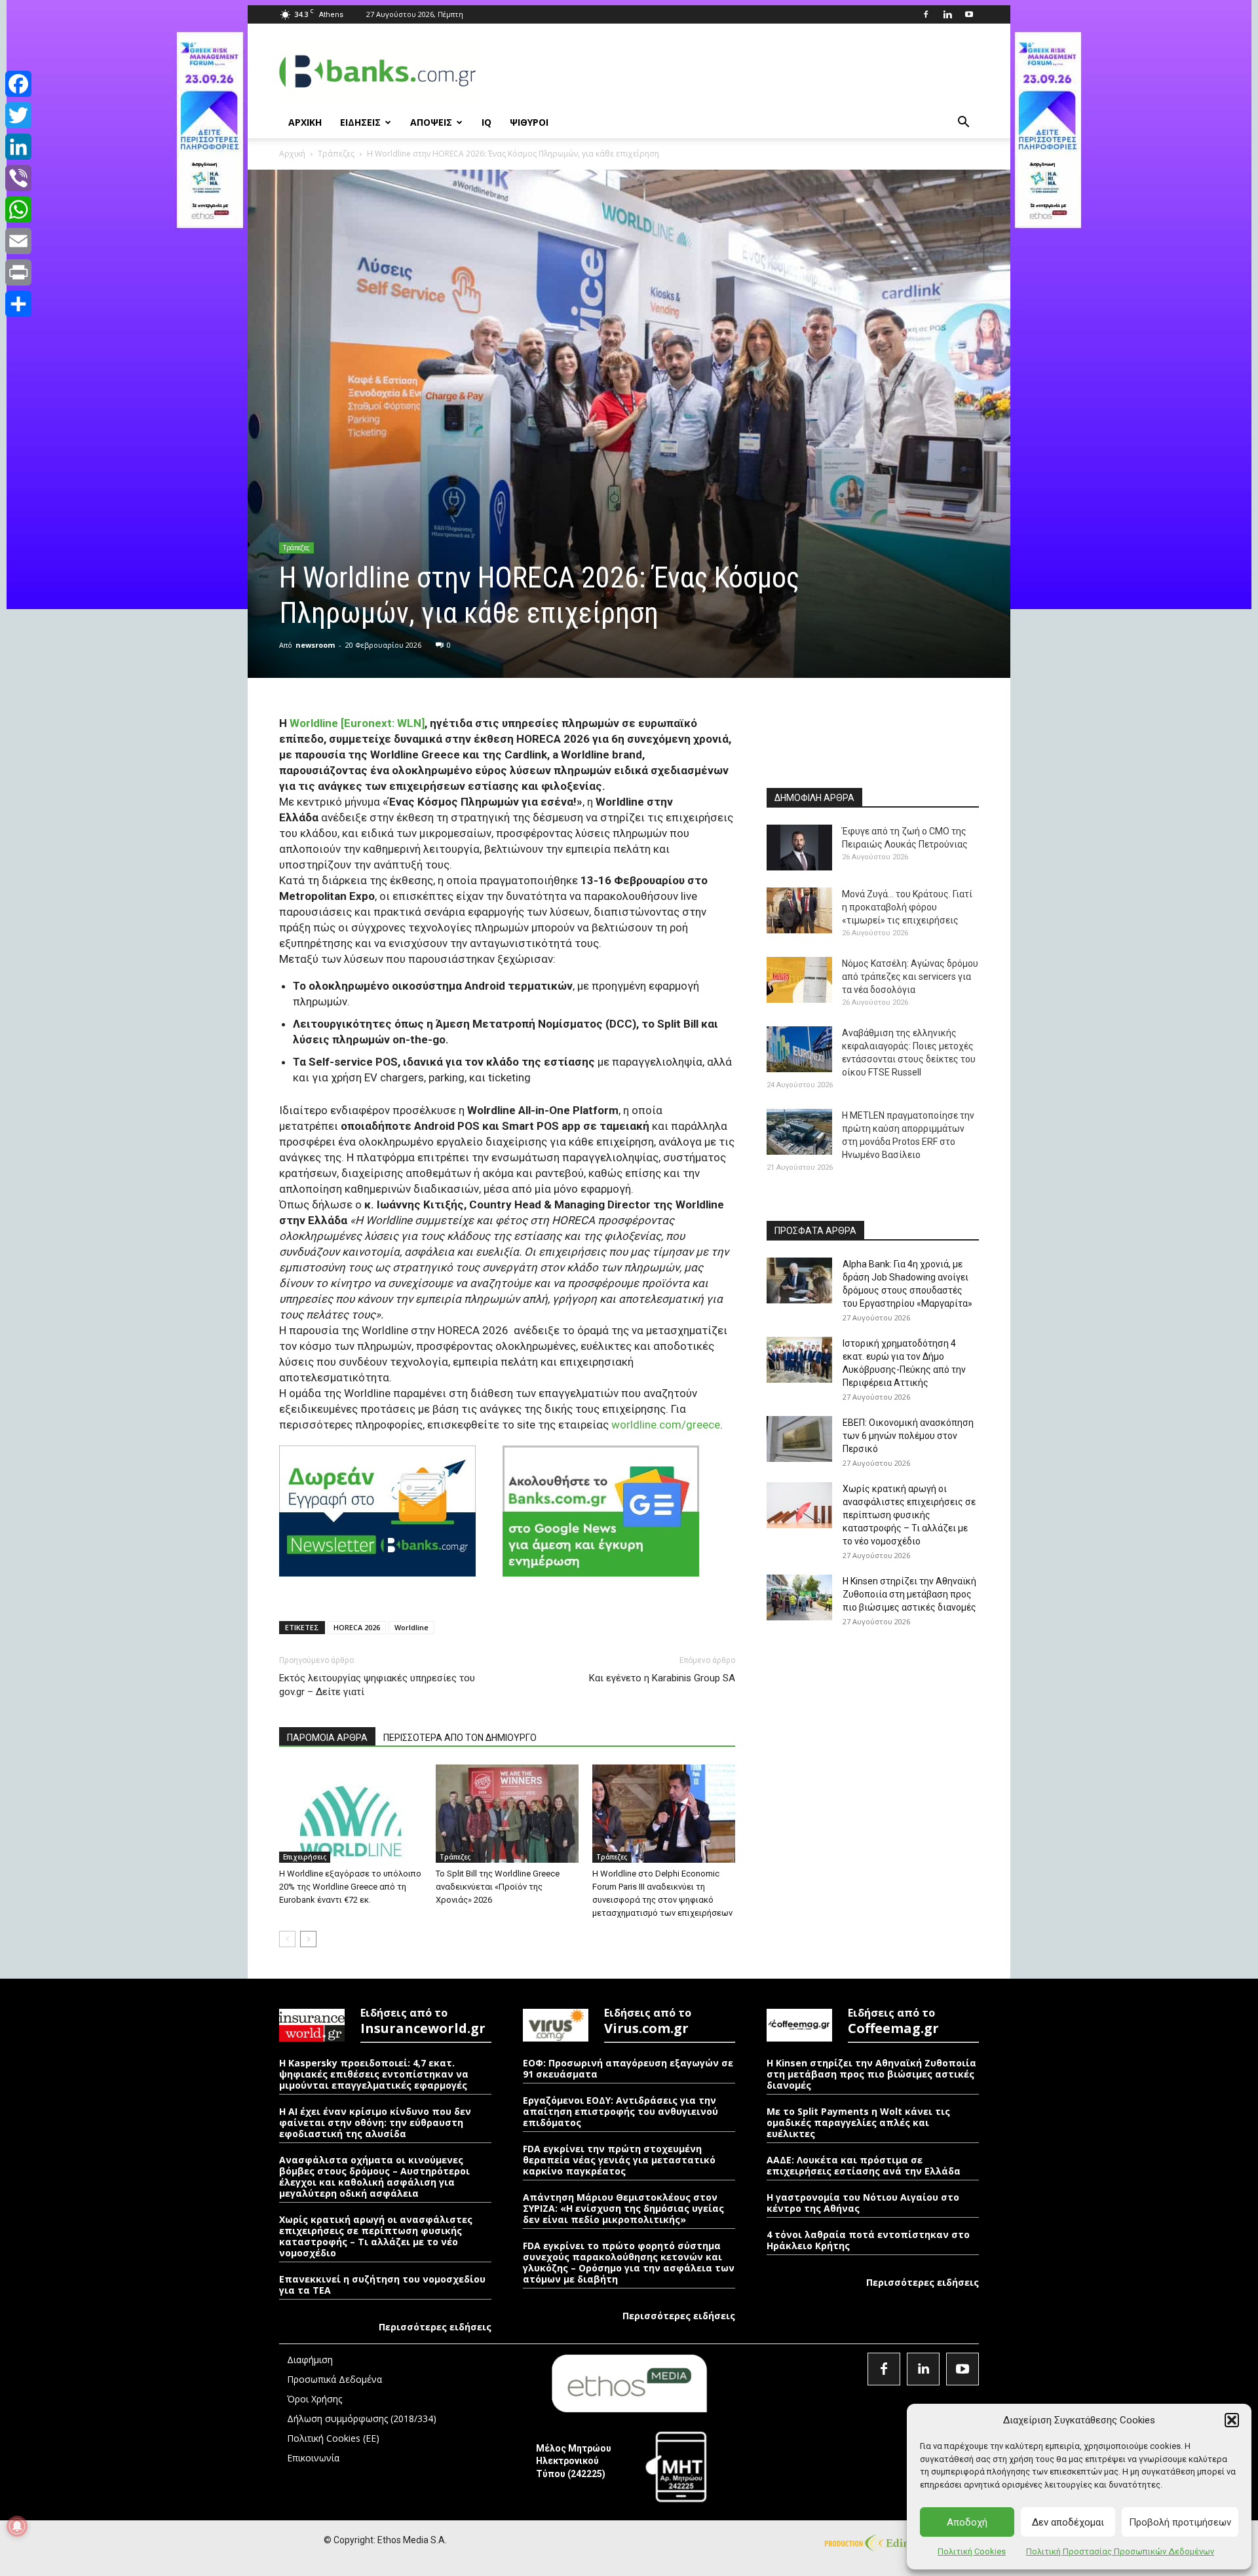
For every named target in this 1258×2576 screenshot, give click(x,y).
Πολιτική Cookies (972, 2551)
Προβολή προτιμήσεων (1180, 2522)
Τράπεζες (336, 154)
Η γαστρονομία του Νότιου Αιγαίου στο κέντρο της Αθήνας (863, 2203)
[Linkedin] (947, 14)
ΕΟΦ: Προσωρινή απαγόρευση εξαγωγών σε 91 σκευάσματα (628, 2068)
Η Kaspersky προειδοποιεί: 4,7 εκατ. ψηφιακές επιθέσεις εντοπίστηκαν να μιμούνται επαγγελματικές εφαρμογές (374, 2074)
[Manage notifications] (17, 2526)
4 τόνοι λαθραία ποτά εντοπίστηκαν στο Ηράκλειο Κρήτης (868, 2240)
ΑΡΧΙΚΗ (305, 122)
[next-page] (308, 1939)
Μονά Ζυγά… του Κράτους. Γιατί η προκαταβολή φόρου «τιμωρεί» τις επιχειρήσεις (907, 907)
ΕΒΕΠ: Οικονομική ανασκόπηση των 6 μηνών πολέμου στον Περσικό (908, 1436)
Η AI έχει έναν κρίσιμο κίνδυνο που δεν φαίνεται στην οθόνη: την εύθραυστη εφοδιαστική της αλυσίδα (375, 2122)
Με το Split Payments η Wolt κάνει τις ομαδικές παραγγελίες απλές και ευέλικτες (858, 2122)
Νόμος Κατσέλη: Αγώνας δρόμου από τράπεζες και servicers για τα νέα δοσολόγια (910, 977)
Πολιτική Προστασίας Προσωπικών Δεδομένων (1120, 2551)
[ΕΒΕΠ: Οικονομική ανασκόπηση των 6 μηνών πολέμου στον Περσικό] (799, 1439)
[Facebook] (926, 14)
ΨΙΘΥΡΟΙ (529, 122)
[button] (1232, 2420)
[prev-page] (287, 1939)
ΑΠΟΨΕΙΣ (431, 122)
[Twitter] (18, 115)
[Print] (18, 272)
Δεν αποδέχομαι (1068, 2522)
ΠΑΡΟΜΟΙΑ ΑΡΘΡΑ (327, 1738)
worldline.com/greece (666, 1425)
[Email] (18, 241)
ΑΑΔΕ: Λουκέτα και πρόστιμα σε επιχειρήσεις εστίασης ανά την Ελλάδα (864, 2165)
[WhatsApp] (18, 210)
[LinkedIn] (18, 147)
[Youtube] (969, 14)
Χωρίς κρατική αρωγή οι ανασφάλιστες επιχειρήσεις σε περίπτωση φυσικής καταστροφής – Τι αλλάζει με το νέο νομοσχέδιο (909, 1515)
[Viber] (18, 178)
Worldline (411, 1627)
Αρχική (292, 154)
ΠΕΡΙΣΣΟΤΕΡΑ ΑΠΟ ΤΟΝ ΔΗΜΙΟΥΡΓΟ (460, 1738)
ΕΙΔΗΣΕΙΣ (360, 122)
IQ (486, 122)
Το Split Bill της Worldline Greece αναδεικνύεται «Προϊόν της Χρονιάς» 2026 (498, 1887)
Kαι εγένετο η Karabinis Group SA (662, 1678)
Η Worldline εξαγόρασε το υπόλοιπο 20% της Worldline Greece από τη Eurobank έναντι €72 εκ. (350, 1887)
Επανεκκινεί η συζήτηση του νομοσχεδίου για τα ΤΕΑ (382, 2285)
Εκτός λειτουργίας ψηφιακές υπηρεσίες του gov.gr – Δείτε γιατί (377, 1685)
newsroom (315, 645)
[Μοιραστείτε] (18, 304)
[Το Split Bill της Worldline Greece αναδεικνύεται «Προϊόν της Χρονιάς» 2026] (507, 1814)
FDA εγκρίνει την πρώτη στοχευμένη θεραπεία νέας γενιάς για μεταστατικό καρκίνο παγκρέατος (619, 2160)
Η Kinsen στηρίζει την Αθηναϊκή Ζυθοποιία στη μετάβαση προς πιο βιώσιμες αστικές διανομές (909, 1594)
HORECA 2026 (357, 1627)
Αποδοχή (967, 2522)
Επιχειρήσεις (305, 1857)
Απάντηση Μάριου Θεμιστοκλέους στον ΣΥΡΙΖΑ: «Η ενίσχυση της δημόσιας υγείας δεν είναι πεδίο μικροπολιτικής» (623, 2208)
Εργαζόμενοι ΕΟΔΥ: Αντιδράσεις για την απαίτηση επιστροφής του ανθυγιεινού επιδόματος (620, 2111)
